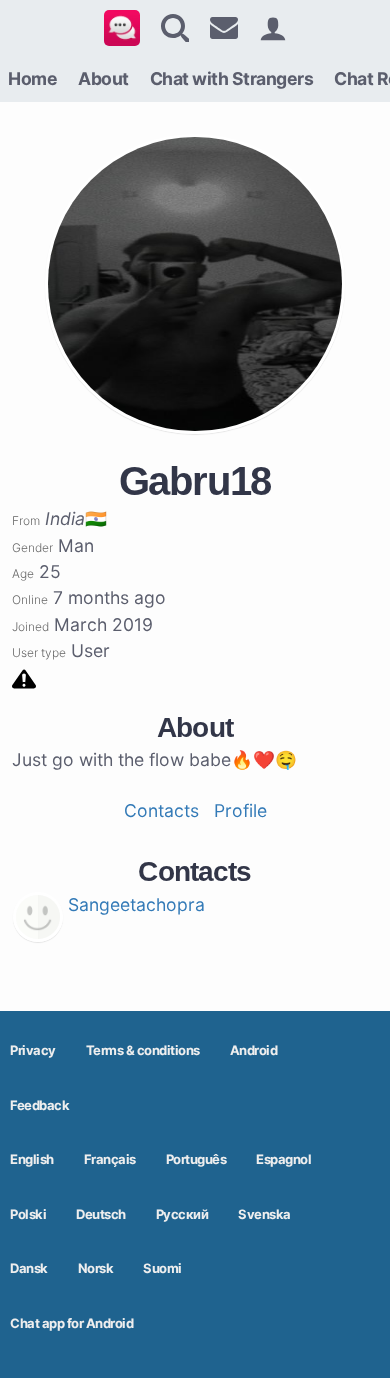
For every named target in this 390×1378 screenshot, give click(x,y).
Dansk (29, 1268)
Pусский (182, 1214)
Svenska (264, 1214)
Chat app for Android (71, 1323)
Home (32, 78)
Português (196, 1159)
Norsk (96, 1268)
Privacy (33, 1050)
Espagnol (283, 1159)
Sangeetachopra (136, 904)
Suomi (162, 1268)
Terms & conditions (143, 1050)
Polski (28, 1214)
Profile (240, 810)
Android (254, 1050)
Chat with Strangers (232, 78)
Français (110, 1159)
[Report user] (24, 677)
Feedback (39, 1105)
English (32, 1159)
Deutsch (101, 1214)
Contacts (161, 810)
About (103, 78)
